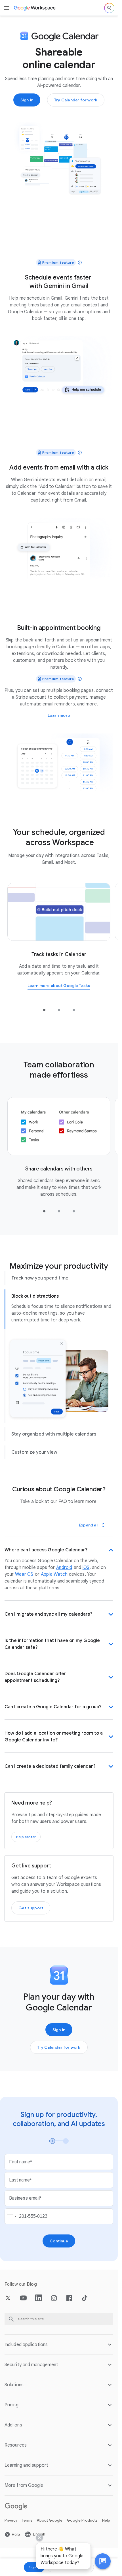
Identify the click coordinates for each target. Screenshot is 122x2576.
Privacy (11, 2520)
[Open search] (109, 8)
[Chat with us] (103, 2561)
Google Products (82, 2520)
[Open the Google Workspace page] (35, 8)
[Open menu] (7, 8)
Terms (27, 2520)
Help (106, 2520)
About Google (50, 2520)
